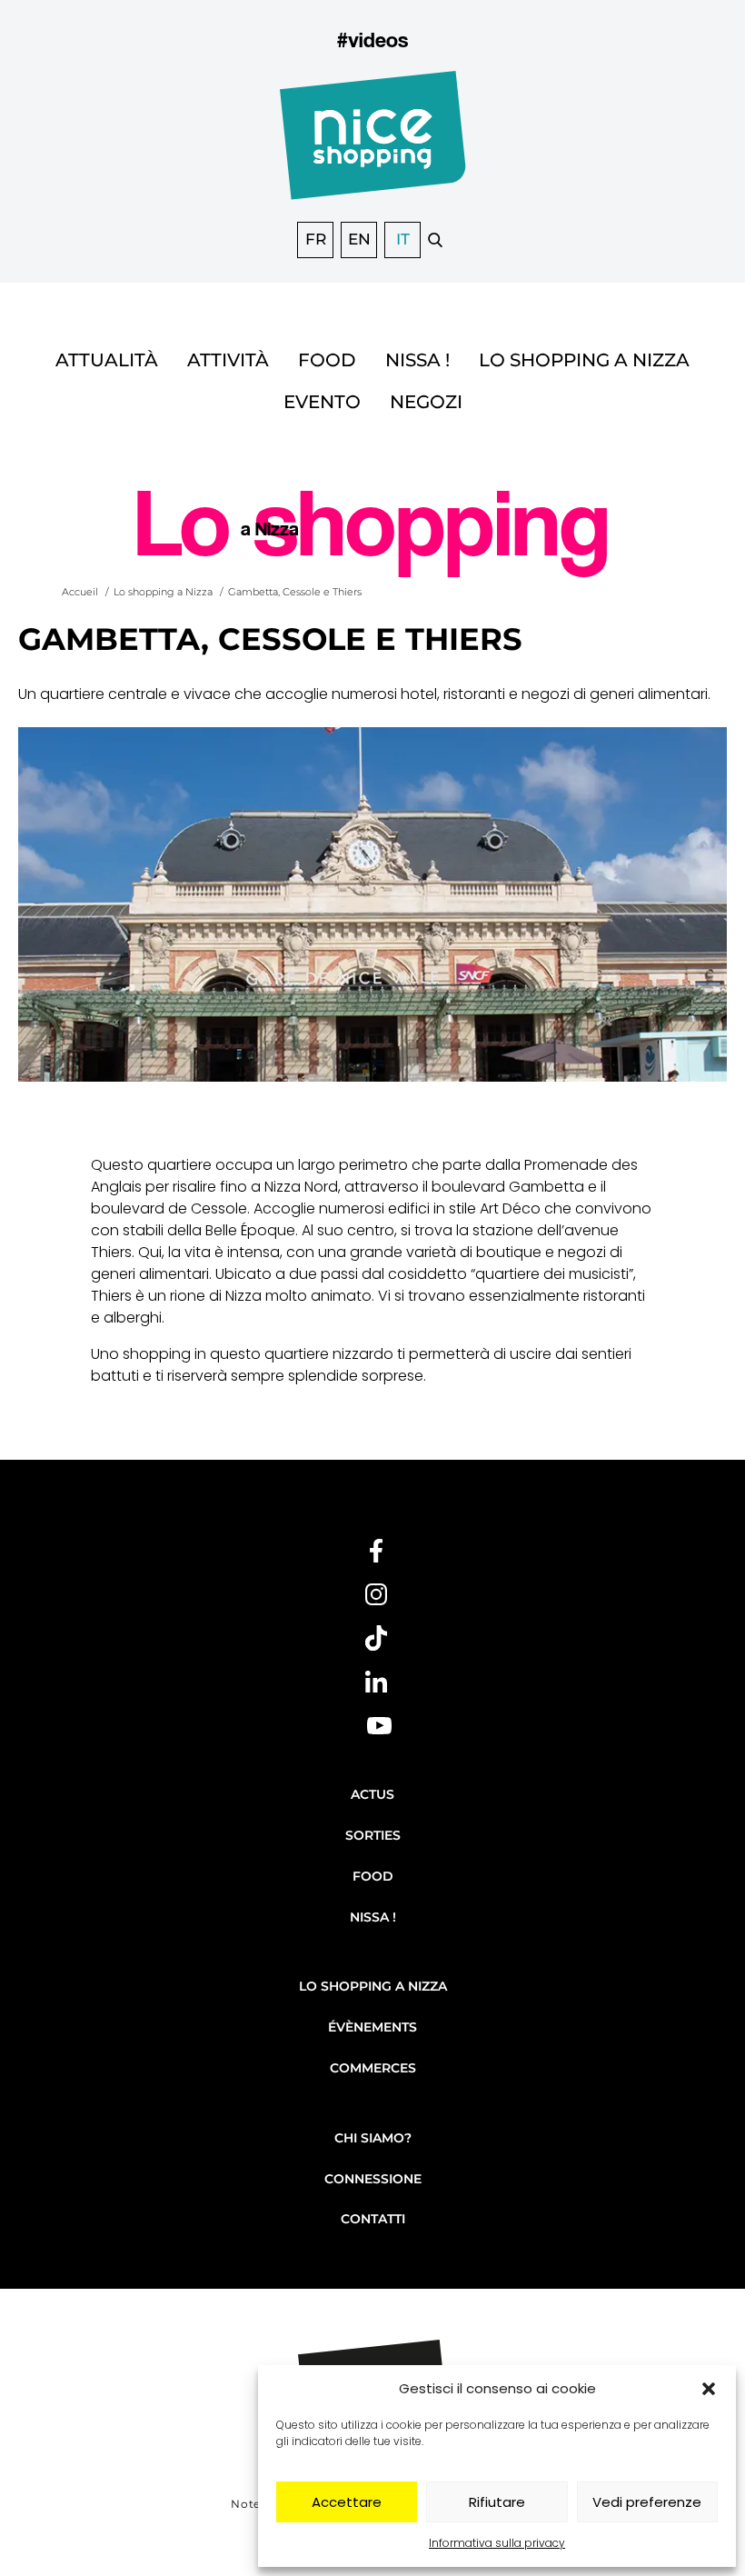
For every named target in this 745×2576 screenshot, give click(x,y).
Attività (228, 360)
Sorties (373, 1835)
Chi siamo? (373, 2138)
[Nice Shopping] (373, 146)
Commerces (373, 2068)
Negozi (426, 402)
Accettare (347, 2502)
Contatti (373, 2219)
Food (327, 360)
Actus (372, 1794)
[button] (709, 2389)
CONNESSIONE (373, 2179)
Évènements (372, 2027)
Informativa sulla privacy (497, 2543)
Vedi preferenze (647, 2502)
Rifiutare (497, 2502)
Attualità (107, 360)
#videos (372, 40)
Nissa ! (417, 360)
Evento (322, 402)
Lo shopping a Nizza (584, 360)
